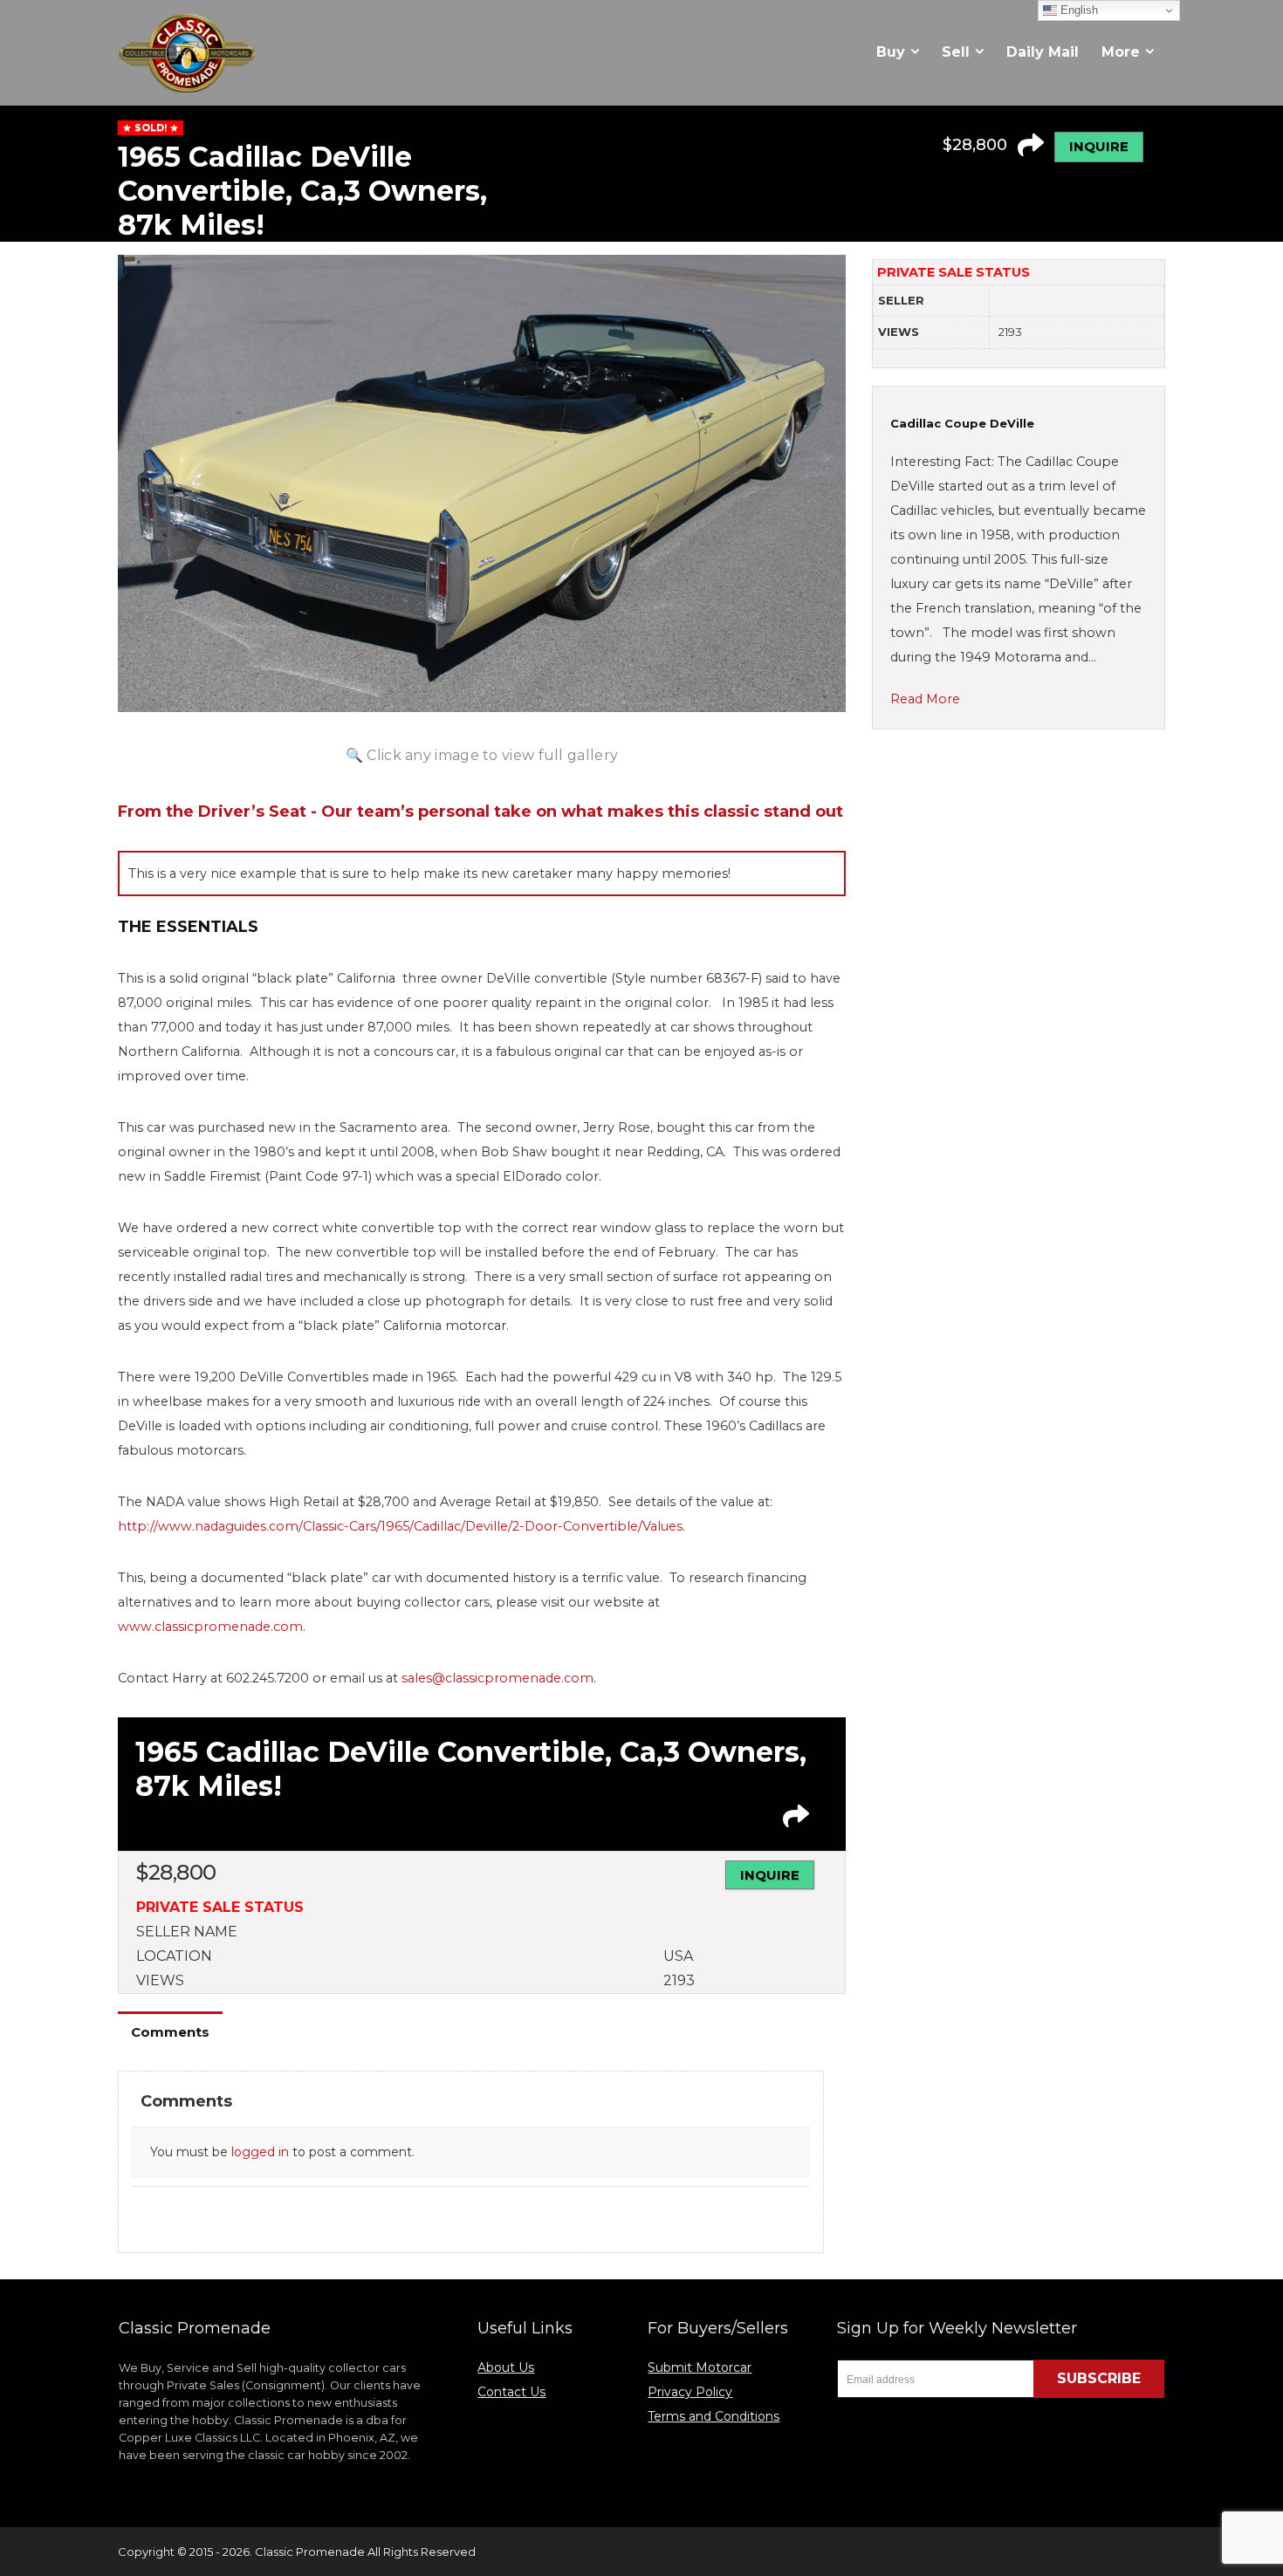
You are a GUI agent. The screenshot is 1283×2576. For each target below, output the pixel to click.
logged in (260, 2152)
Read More (925, 699)
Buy (891, 52)
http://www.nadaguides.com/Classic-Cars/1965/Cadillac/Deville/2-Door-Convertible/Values (400, 1526)
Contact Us (511, 2392)
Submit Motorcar (700, 2367)
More (1121, 52)
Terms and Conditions (714, 2416)
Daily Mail (1043, 52)
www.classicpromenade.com (210, 1627)
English (1077, 10)
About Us (506, 2367)
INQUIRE (1099, 146)
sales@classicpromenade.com (497, 1678)
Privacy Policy (690, 2392)
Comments (170, 2032)
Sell (956, 52)
